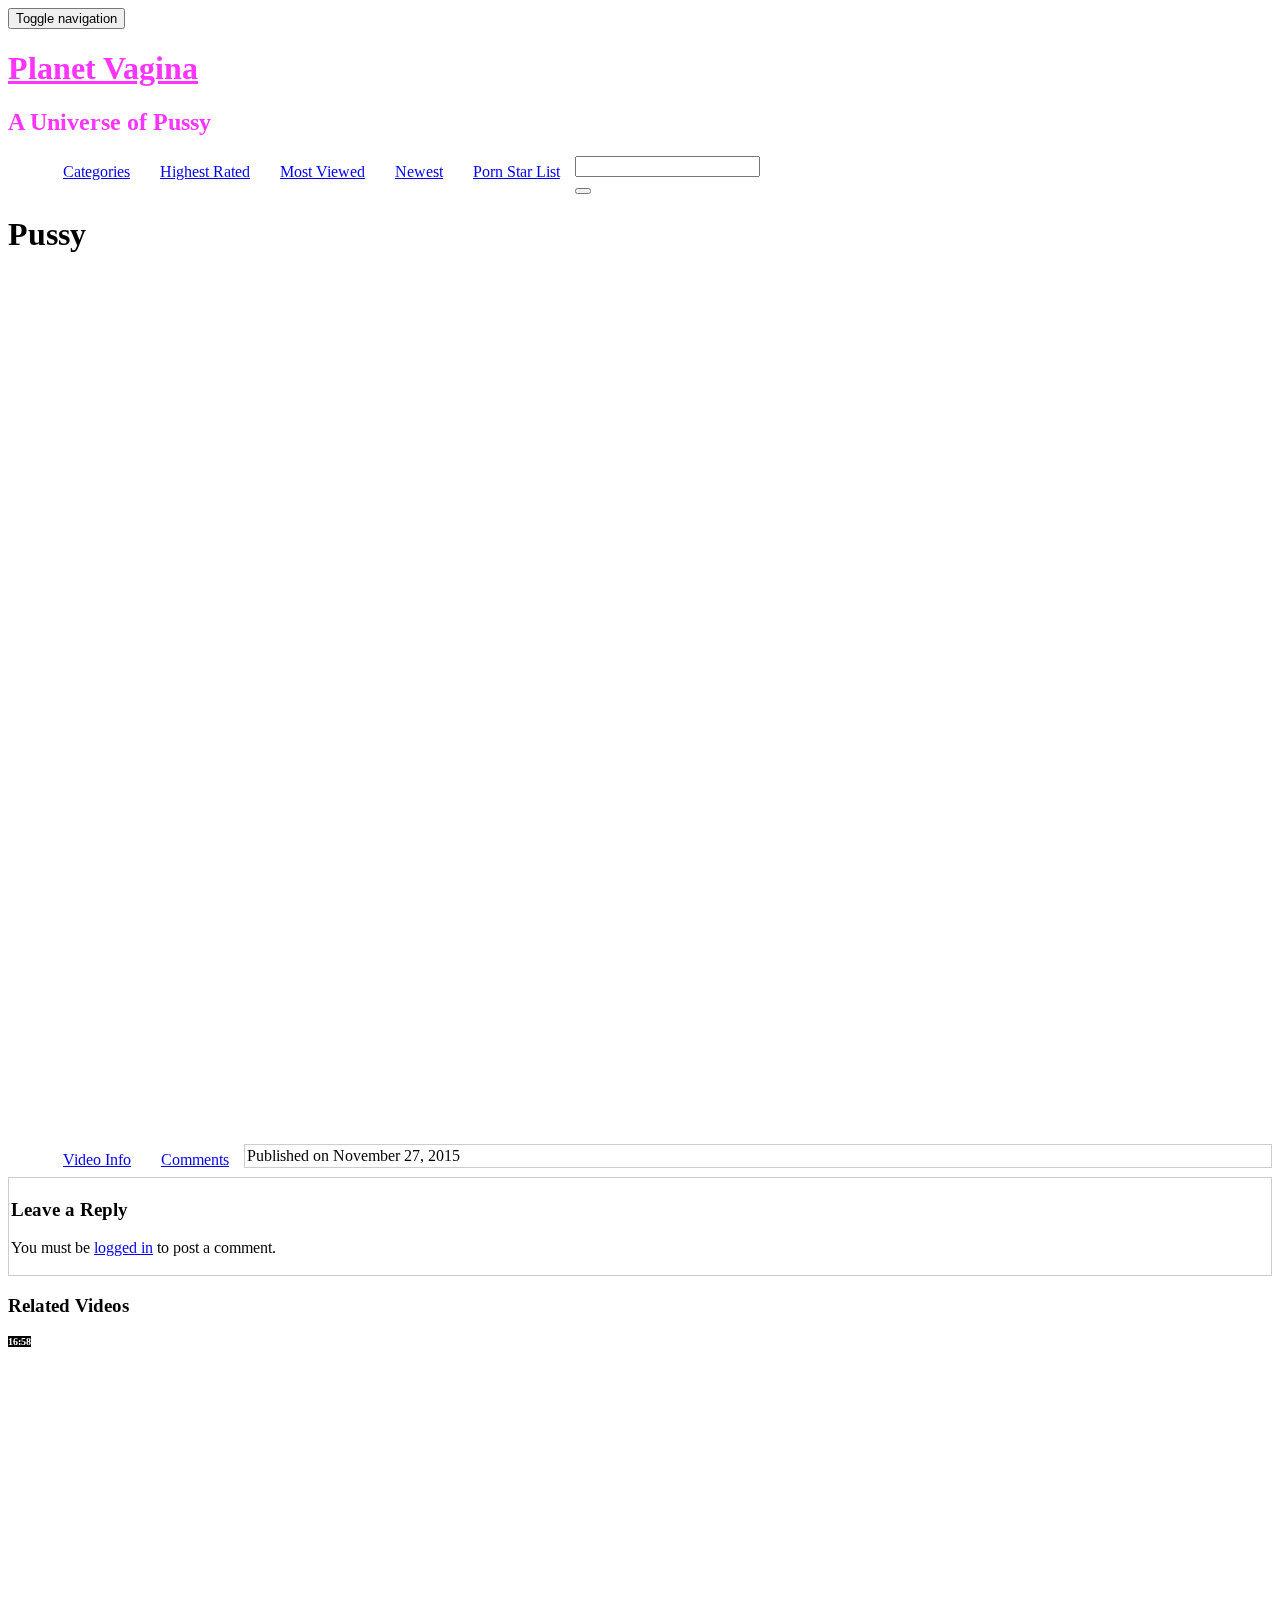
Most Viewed (322, 171)
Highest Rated (205, 171)
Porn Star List (516, 171)
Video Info (97, 1159)
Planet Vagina (103, 68)
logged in (123, 1247)
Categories (96, 171)
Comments (195, 1159)
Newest (419, 171)
